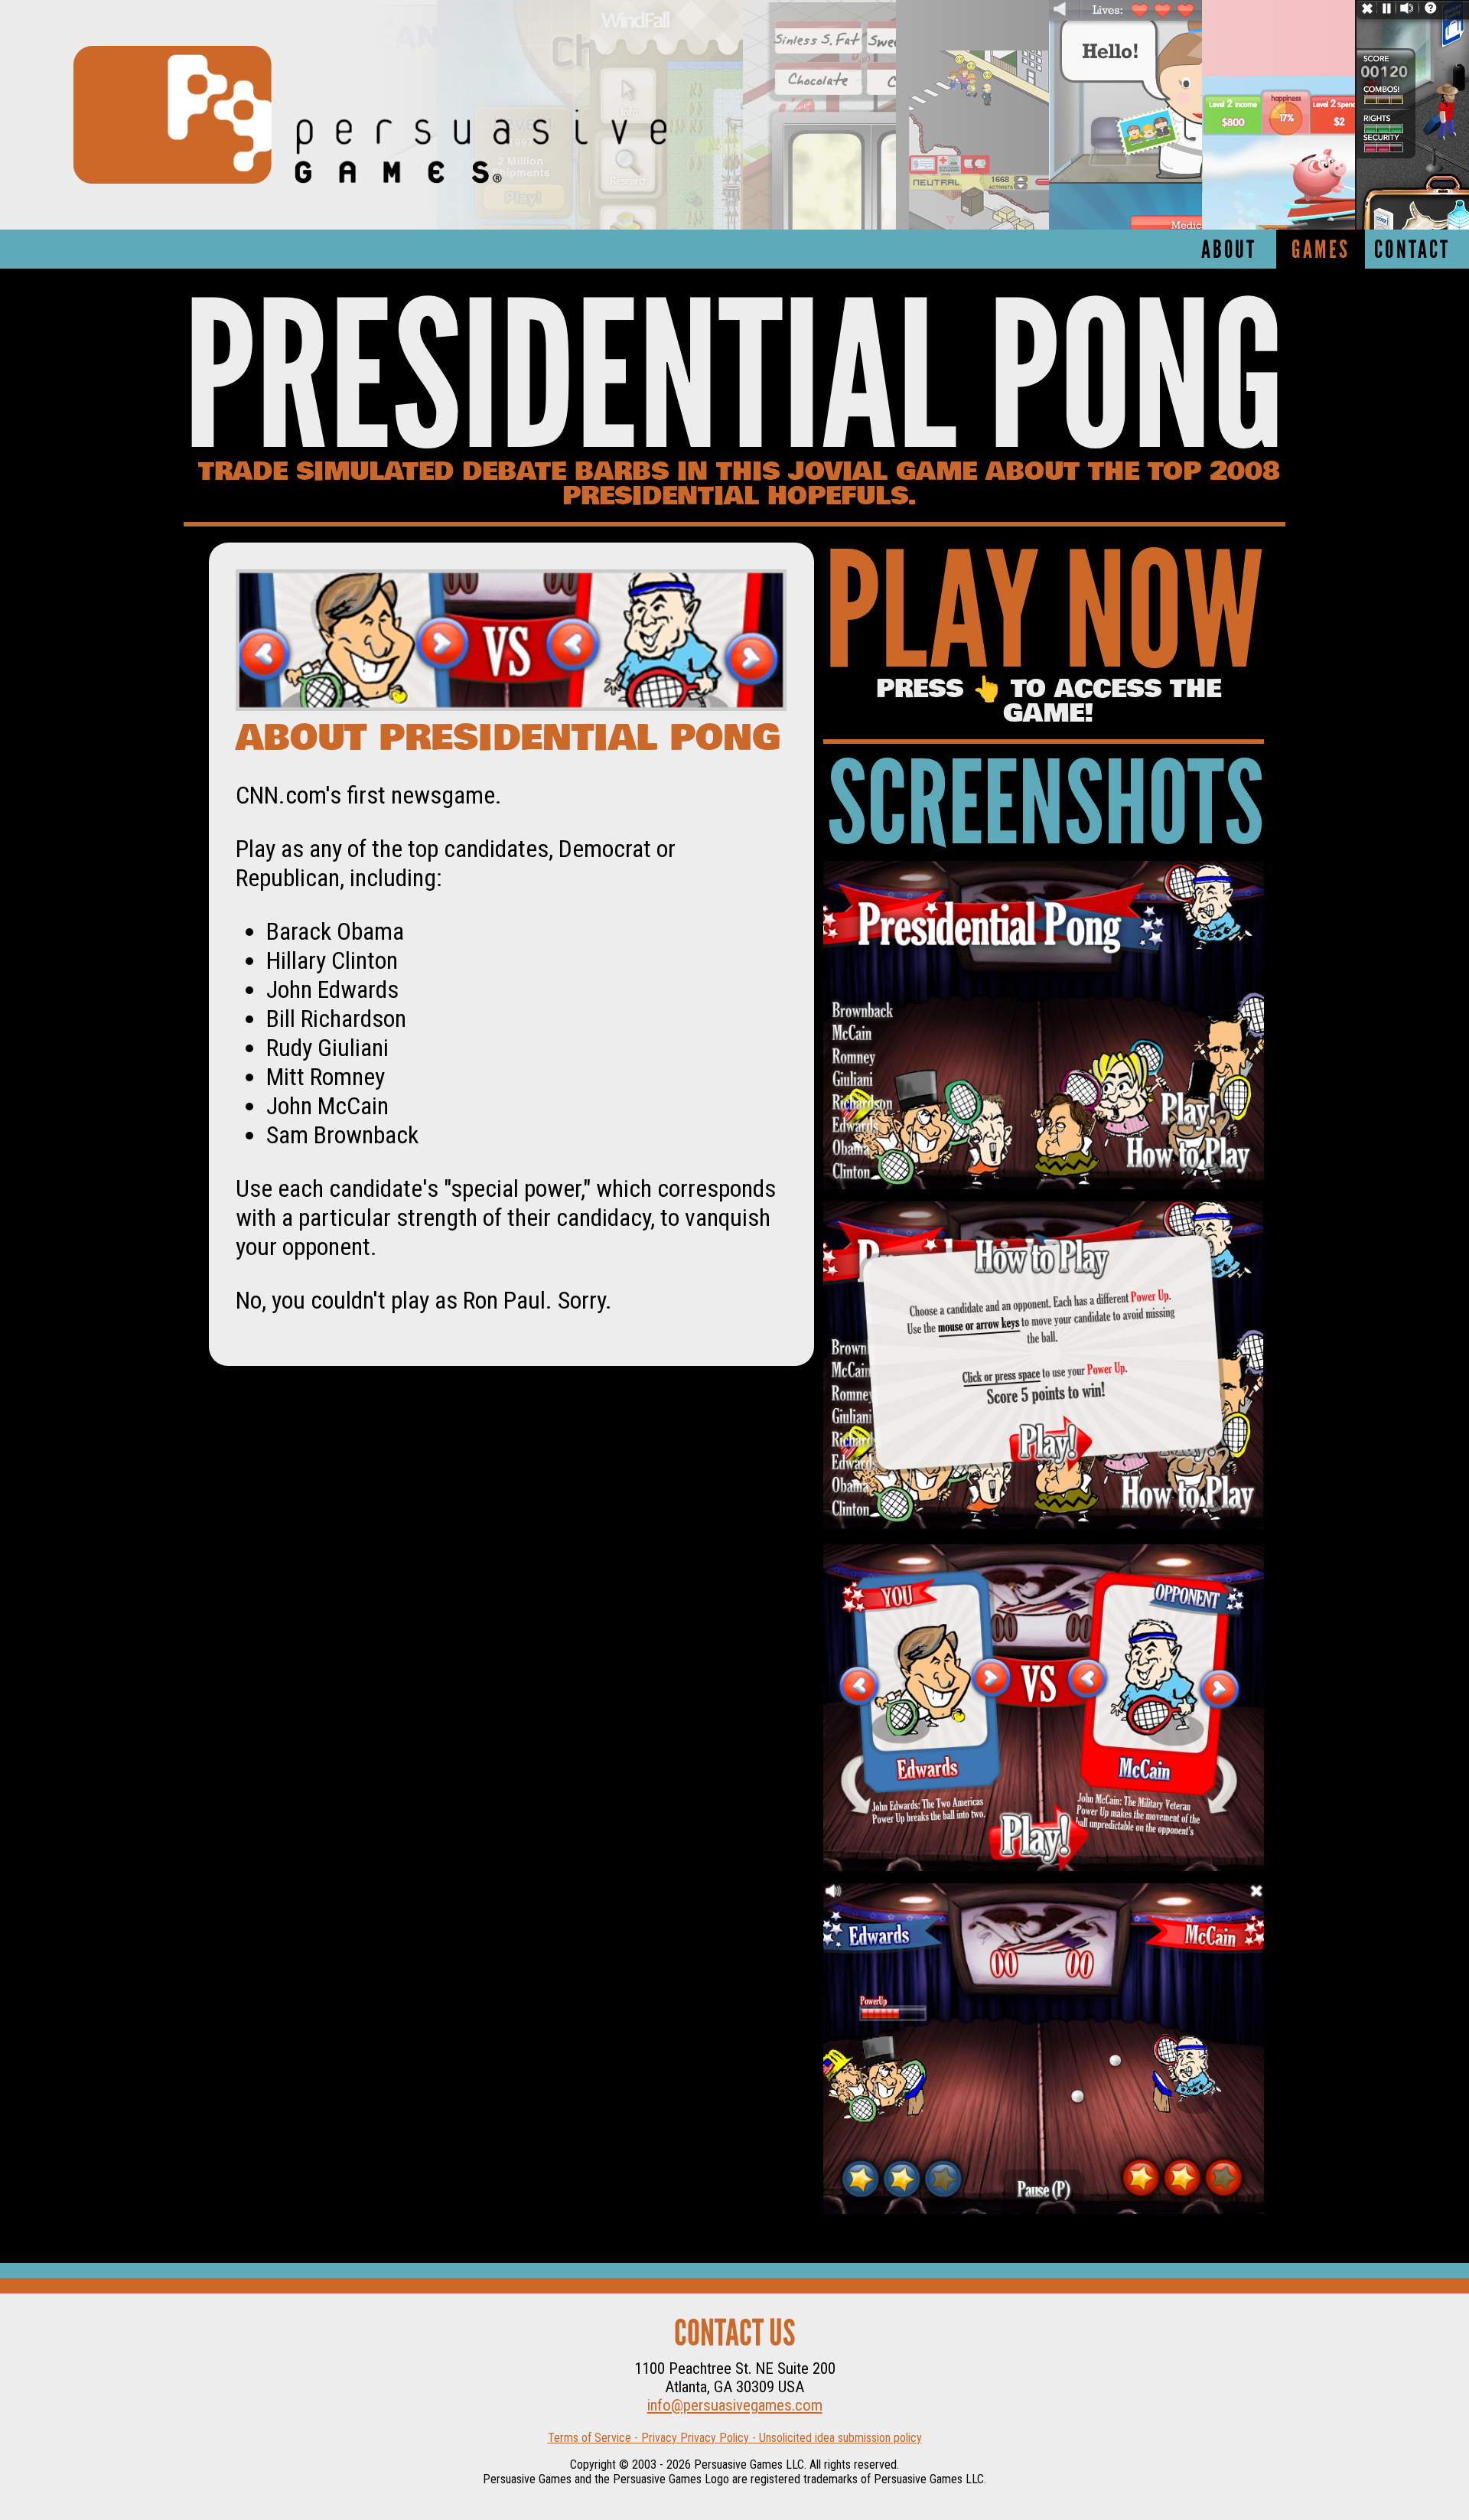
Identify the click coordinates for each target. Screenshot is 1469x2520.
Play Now (1044, 622)
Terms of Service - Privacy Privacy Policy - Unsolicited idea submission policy (735, 2438)
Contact (1412, 251)
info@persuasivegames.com (735, 2405)
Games (1321, 251)
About (1229, 251)
